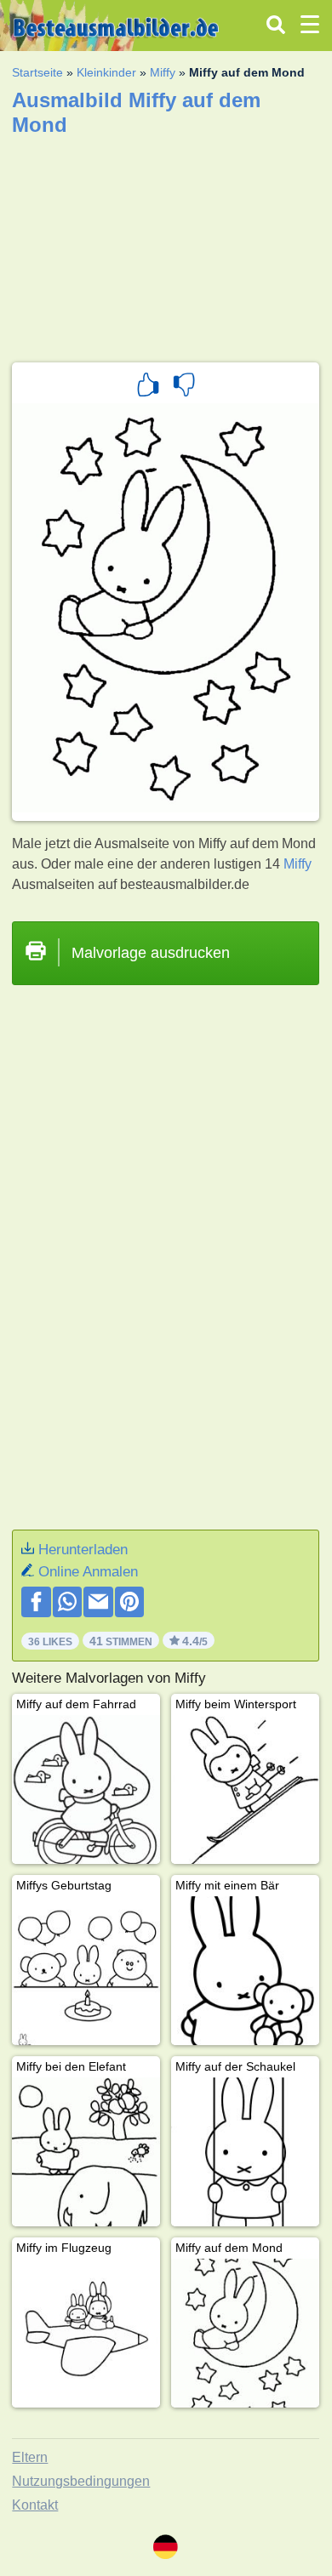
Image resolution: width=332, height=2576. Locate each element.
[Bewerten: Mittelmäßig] (184, 387)
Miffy (163, 72)
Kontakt (35, 2505)
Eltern (30, 2457)
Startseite (37, 72)
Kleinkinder (106, 72)
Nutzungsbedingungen (81, 2481)
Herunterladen (83, 1550)
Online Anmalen (88, 1572)
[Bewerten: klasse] (148, 387)
